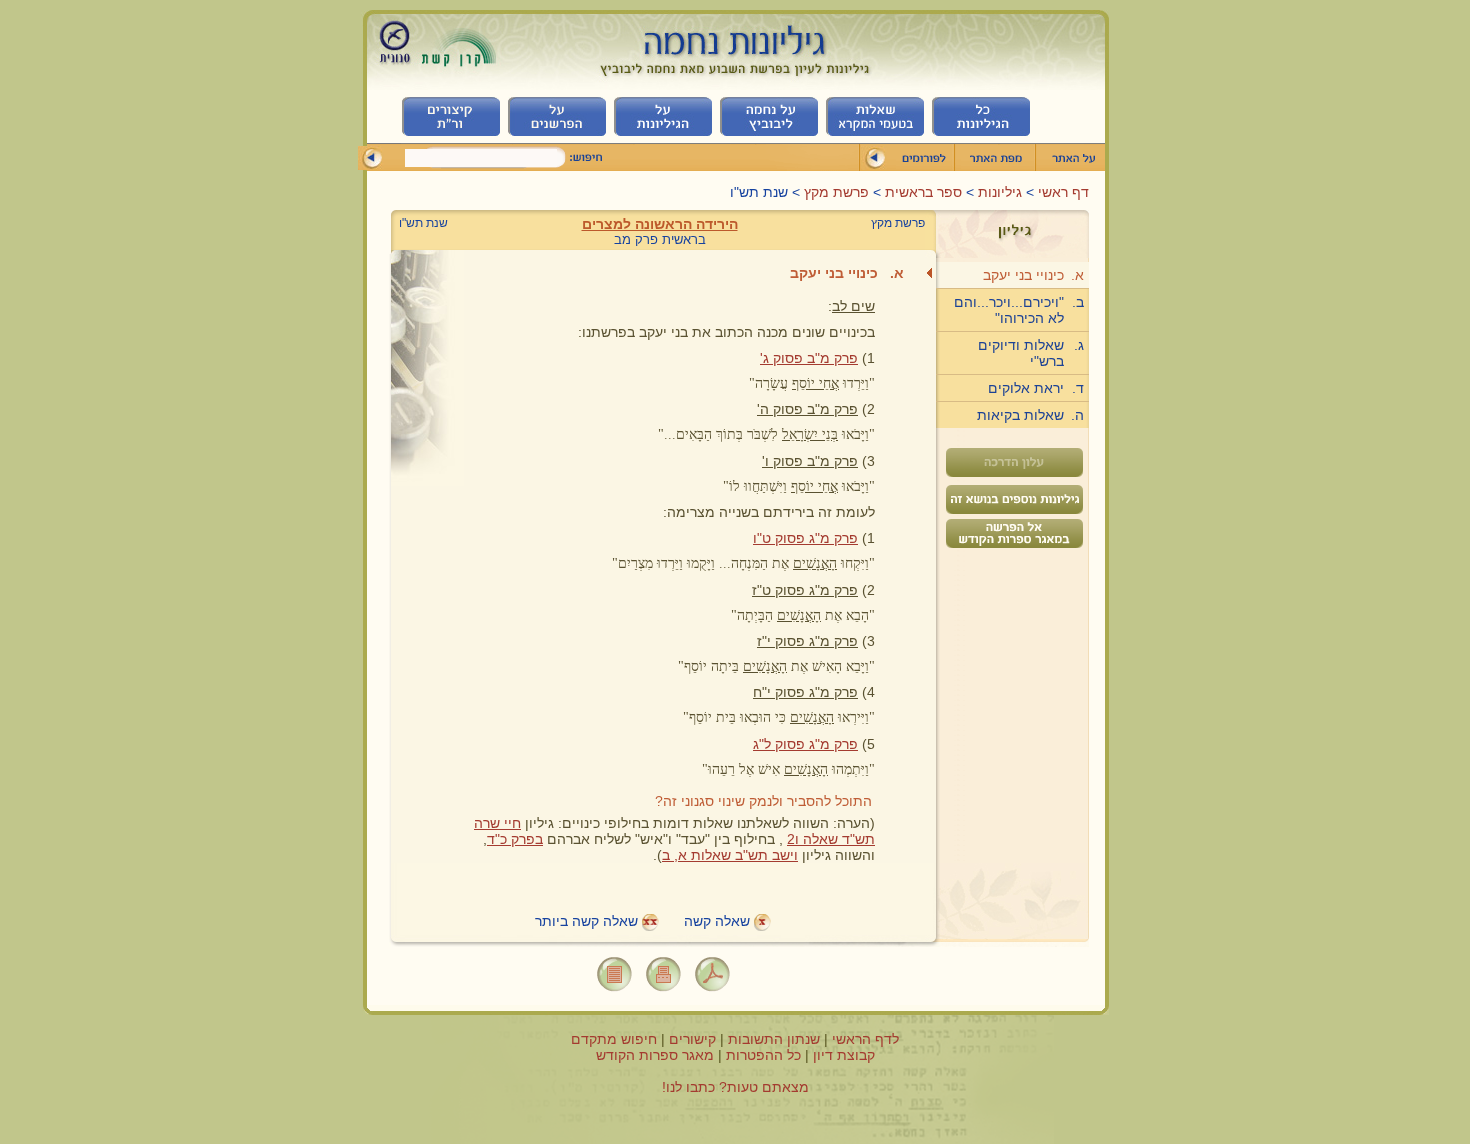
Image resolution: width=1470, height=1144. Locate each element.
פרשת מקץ (836, 192)
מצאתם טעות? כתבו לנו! (735, 1087)
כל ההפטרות (763, 1055)
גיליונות (998, 192)
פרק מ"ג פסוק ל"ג (805, 744)
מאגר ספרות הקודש (655, 1055)
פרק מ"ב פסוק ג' (809, 358)
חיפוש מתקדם (614, 1039)
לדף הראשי (865, 1039)
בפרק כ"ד (515, 839)
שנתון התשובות (774, 1039)
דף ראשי (1061, 192)
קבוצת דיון (844, 1055)
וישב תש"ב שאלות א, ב (730, 855)
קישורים (692, 1039)
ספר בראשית (921, 192)
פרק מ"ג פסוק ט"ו (805, 538)
